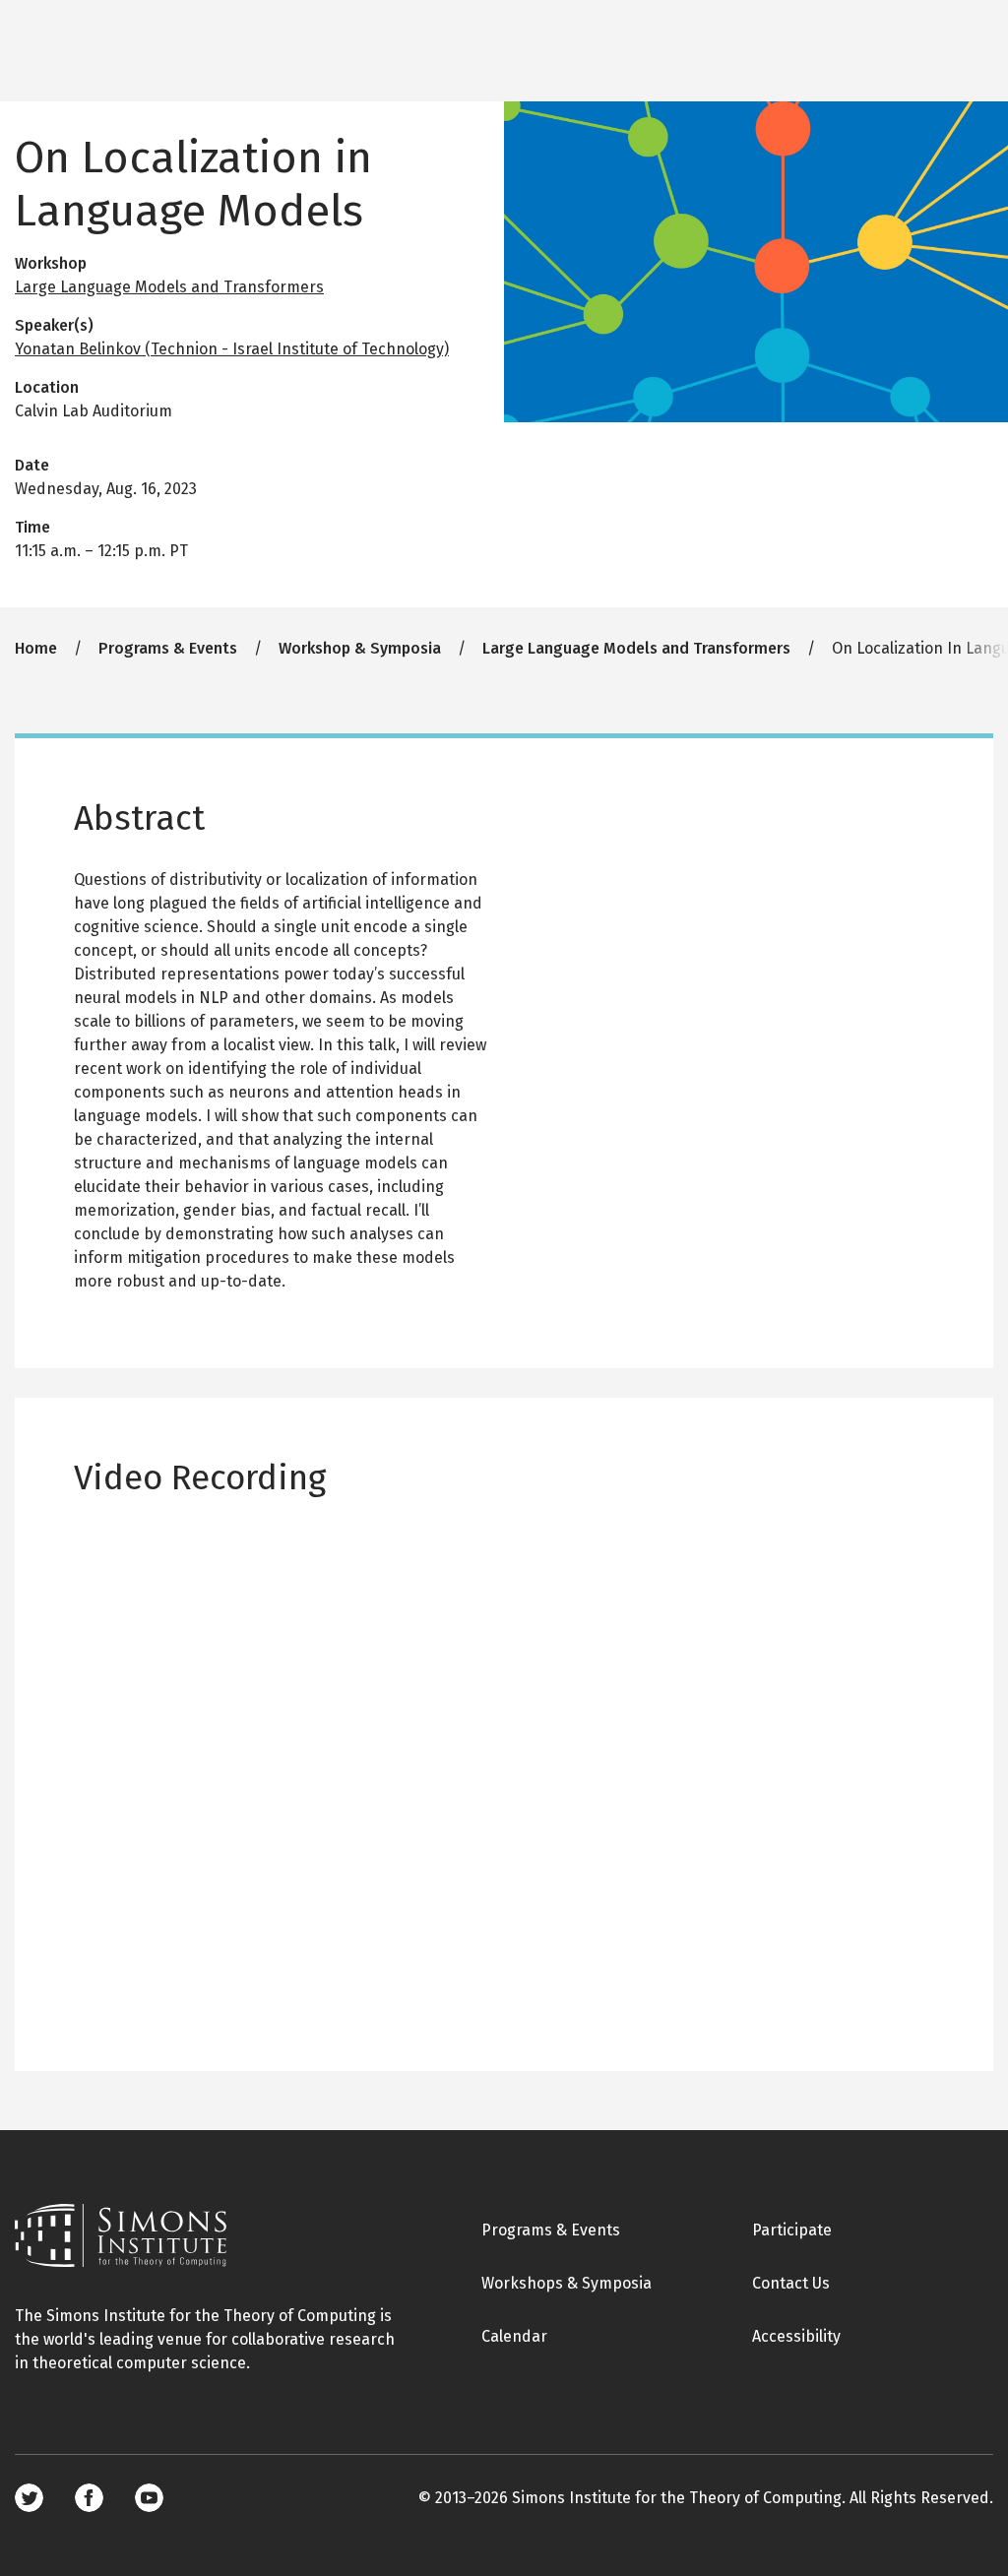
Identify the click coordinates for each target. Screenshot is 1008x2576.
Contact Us (791, 2283)
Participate (792, 2230)
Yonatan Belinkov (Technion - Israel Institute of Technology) (232, 349)
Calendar (514, 2336)
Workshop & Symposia (360, 648)
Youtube (149, 2498)
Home (36, 648)
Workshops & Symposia (567, 2283)
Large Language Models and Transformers (169, 287)
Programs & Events (168, 648)
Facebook (89, 2498)
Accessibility (796, 2336)
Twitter (29, 2498)
